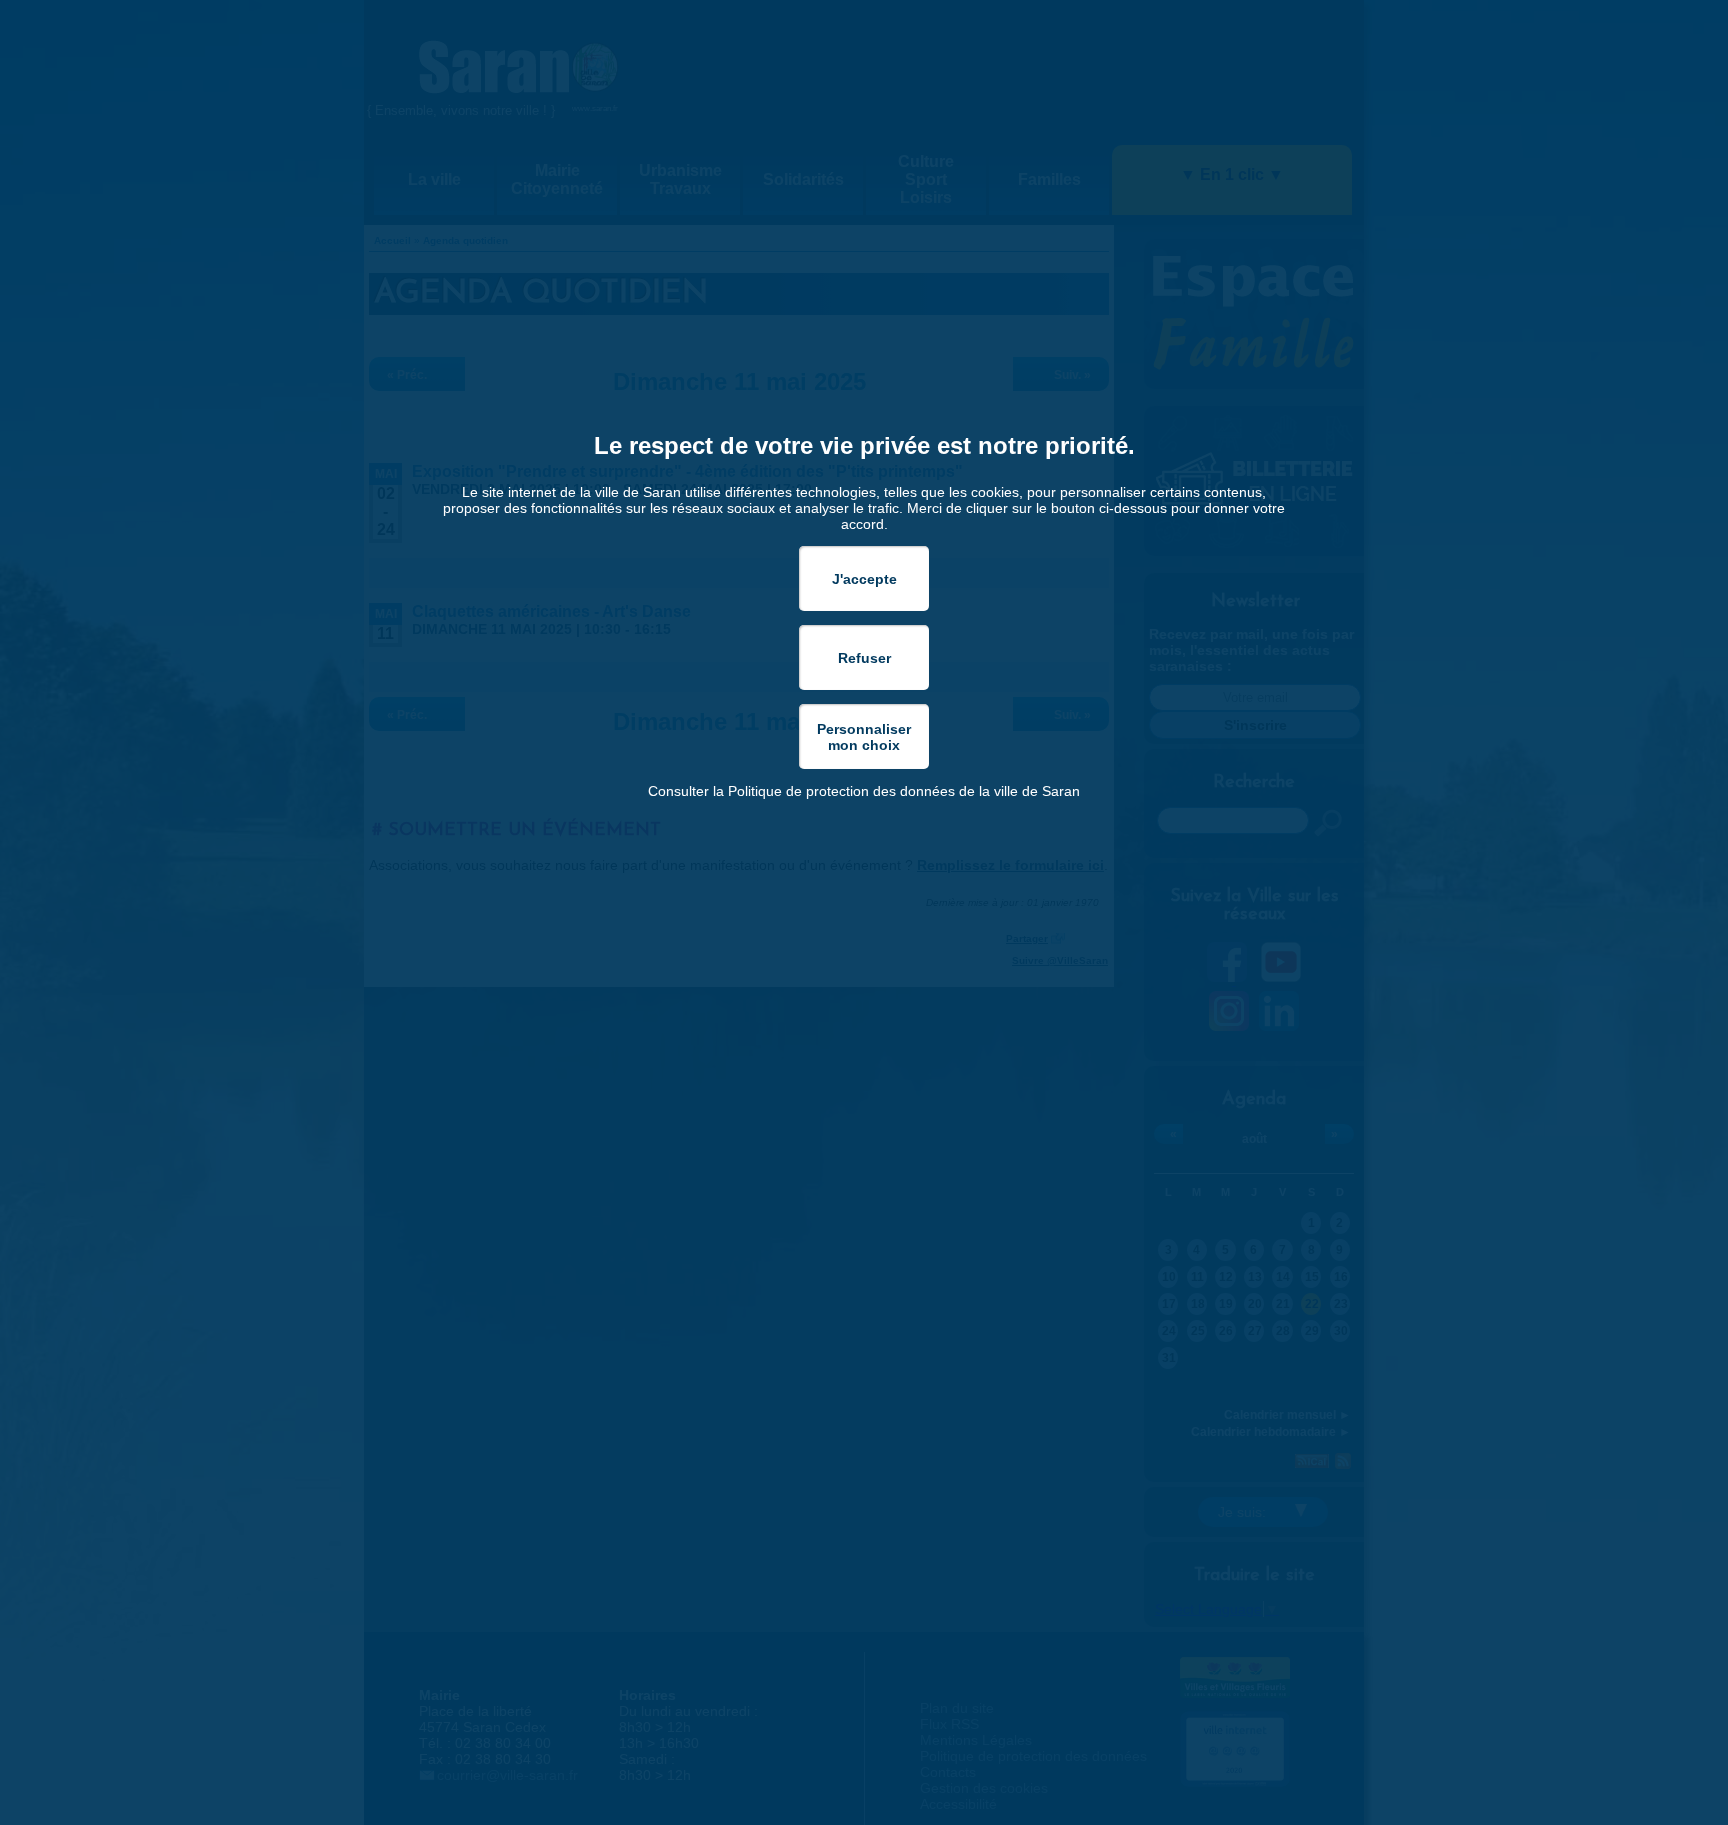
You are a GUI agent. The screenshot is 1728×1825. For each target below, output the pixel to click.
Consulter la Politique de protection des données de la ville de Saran (864, 791)
